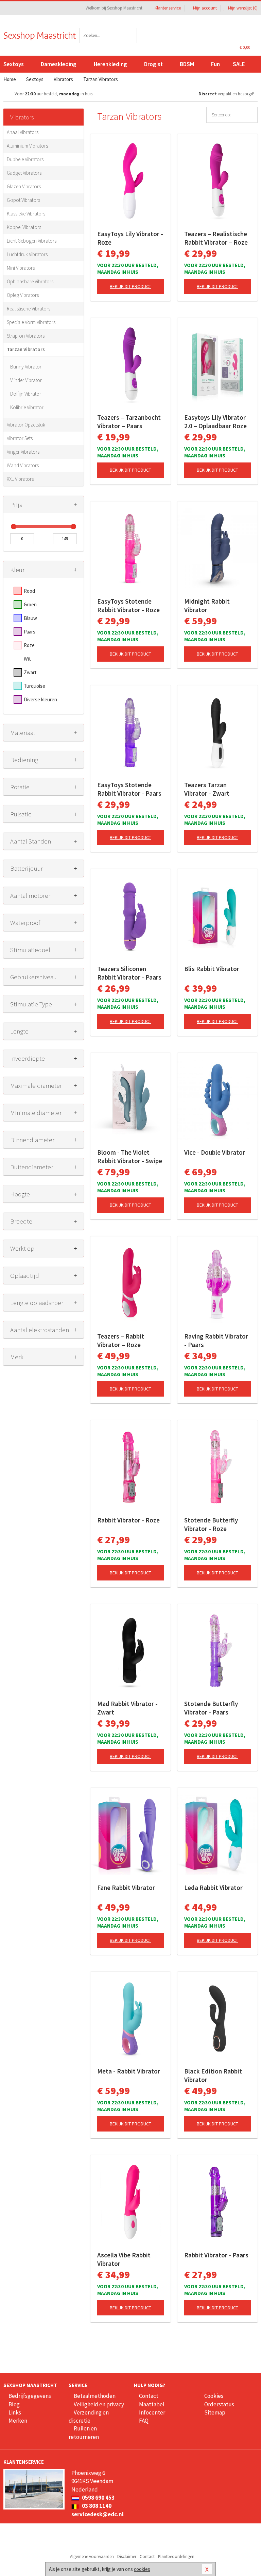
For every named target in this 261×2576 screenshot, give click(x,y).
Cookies (214, 2396)
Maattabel (152, 2404)
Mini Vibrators (21, 268)
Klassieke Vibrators (26, 214)
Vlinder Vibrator (26, 380)
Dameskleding (59, 64)
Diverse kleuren (40, 699)
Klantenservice (168, 8)
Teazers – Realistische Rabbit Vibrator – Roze (216, 238)
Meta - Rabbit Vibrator (129, 2071)
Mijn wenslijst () (242, 8)
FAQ (144, 2421)
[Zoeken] (142, 35)
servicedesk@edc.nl (98, 2514)
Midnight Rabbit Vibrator (207, 605)
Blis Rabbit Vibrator (212, 969)
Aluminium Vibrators (27, 146)
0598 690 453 (98, 2498)
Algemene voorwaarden (92, 2556)
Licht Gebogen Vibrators (32, 241)
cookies (142, 2569)
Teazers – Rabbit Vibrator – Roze (121, 1340)
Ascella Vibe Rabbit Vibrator (124, 2259)
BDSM (187, 64)
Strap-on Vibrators (26, 336)
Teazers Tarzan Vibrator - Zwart (207, 789)
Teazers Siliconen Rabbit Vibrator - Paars (129, 973)
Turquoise (34, 686)
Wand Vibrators (23, 465)
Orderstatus (219, 2404)
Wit (27, 659)
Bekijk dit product (130, 286)
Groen (30, 604)
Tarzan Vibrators (26, 349)
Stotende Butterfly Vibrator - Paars (211, 1708)
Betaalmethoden (95, 2396)
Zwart (30, 672)
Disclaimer (127, 2556)
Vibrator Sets (20, 438)
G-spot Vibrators (23, 200)
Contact (149, 2396)
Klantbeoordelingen (176, 2556)
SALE (239, 64)
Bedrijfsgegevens (30, 2396)
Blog (14, 2404)
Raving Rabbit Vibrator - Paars (216, 1340)
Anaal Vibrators (23, 132)
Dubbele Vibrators (25, 159)
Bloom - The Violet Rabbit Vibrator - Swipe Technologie (130, 1157)
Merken (18, 2421)
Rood (29, 591)
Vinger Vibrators (23, 452)
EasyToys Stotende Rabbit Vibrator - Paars (129, 789)
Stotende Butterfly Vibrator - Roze (211, 1524)
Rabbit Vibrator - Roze (128, 1520)
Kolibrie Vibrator (27, 407)
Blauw (30, 618)
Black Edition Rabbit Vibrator (213, 2075)
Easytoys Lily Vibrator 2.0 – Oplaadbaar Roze (215, 422)
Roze (29, 645)
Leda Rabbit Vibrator (213, 1888)
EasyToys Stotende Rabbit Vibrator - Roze (128, 605)
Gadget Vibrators (24, 173)
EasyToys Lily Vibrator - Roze (130, 238)
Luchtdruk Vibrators (27, 254)
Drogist (153, 64)
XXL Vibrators (20, 479)
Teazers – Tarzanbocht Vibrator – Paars (129, 422)
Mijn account (205, 8)
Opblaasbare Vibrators (30, 281)
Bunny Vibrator (26, 367)
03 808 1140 (96, 2506)
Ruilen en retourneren (84, 2432)
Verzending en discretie (89, 2417)
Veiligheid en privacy (99, 2404)
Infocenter (152, 2412)
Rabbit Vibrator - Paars (216, 2255)
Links (15, 2412)
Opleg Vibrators (23, 295)
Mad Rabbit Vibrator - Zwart (127, 1708)
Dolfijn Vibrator (26, 394)
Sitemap (215, 2412)
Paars (30, 632)
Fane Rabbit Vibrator (126, 1888)
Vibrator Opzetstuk (26, 425)
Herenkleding (110, 64)
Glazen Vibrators (24, 186)
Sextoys (14, 64)
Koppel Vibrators (24, 227)
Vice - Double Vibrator (215, 1152)
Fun (215, 64)
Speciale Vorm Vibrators (31, 322)
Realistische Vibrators (29, 309)
